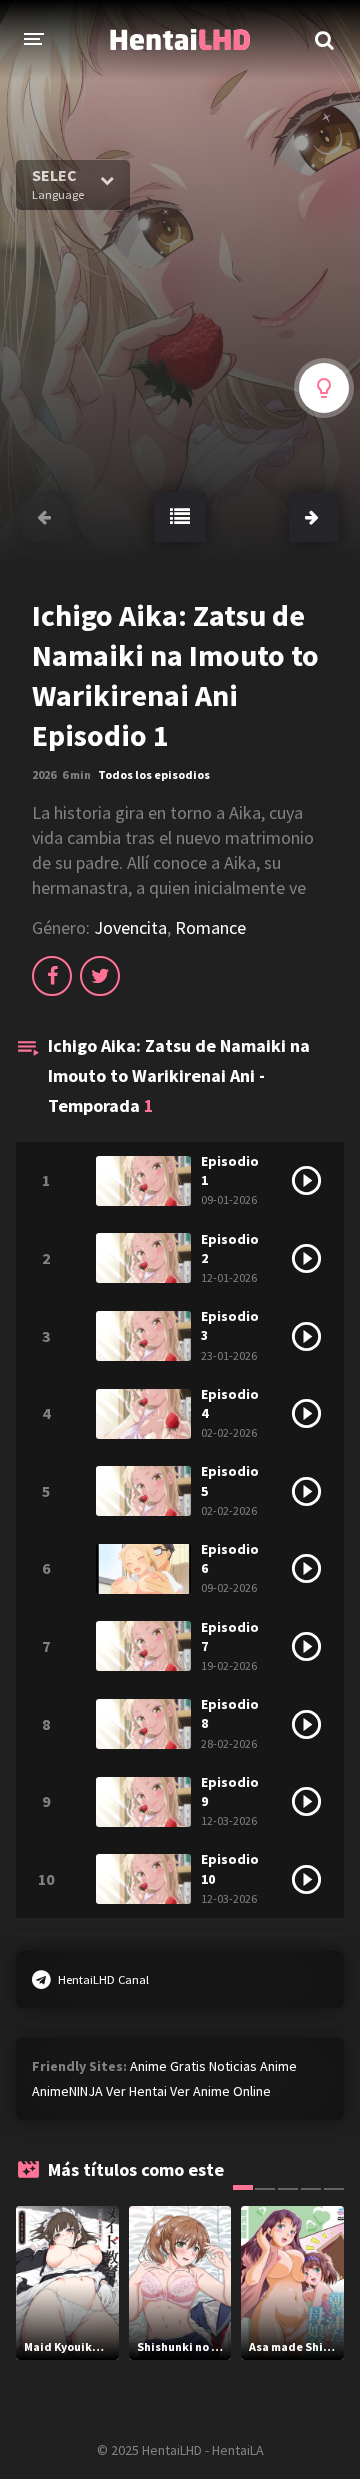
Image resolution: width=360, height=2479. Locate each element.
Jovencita (130, 927)
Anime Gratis (168, 2066)
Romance (210, 927)
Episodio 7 (230, 1636)
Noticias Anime (253, 2066)
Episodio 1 (230, 1170)
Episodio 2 (230, 1248)
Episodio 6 (230, 1558)
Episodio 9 (230, 1791)
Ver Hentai (136, 2091)
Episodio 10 (230, 1868)
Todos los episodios (154, 774)
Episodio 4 (230, 1403)
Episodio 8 (230, 1713)
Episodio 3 (230, 1325)
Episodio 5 (230, 1480)
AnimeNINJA (67, 2091)
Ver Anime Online (220, 2091)
